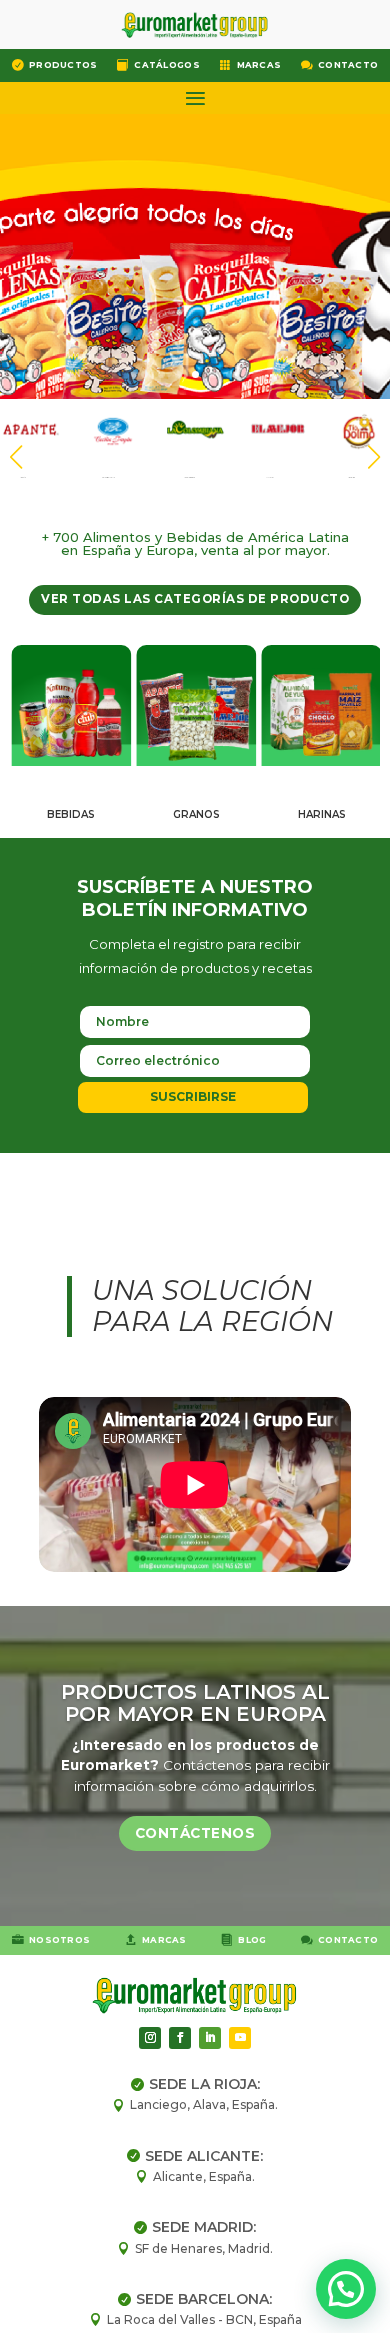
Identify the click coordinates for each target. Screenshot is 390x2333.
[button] (374, 457)
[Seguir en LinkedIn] (210, 2038)
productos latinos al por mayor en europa (195, 1703)
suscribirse (193, 1096)
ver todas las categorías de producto (195, 599)
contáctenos (195, 1833)
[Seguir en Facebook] (180, 2038)
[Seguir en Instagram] (150, 2038)
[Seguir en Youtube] (240, 2038)
